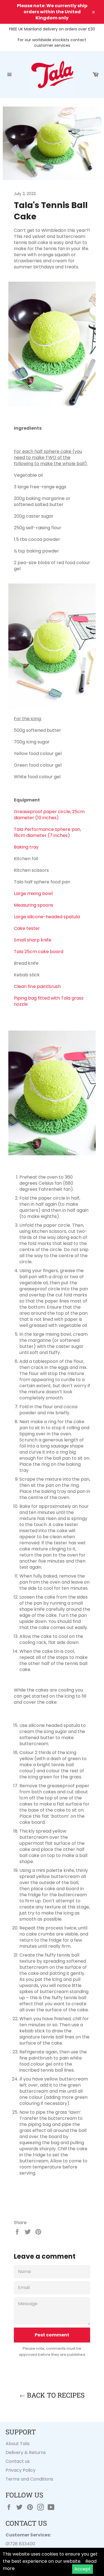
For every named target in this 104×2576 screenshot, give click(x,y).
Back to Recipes (55, 2395)
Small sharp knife (33, 940)
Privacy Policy (21, 2470)
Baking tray (26, 847)
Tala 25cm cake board (39, 952)
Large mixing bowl (33, 893)
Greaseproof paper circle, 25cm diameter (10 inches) (49, 815)
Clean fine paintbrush (37, 986)
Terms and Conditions (29, 2479)
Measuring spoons (34, 905)
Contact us (18, 2461)
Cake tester (27, 928)
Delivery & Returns (26, 2452)
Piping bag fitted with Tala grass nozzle (49, 1001)
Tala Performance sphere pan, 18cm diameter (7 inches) (47, 832)
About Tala (17, 2444)
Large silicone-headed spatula (47, 917)
